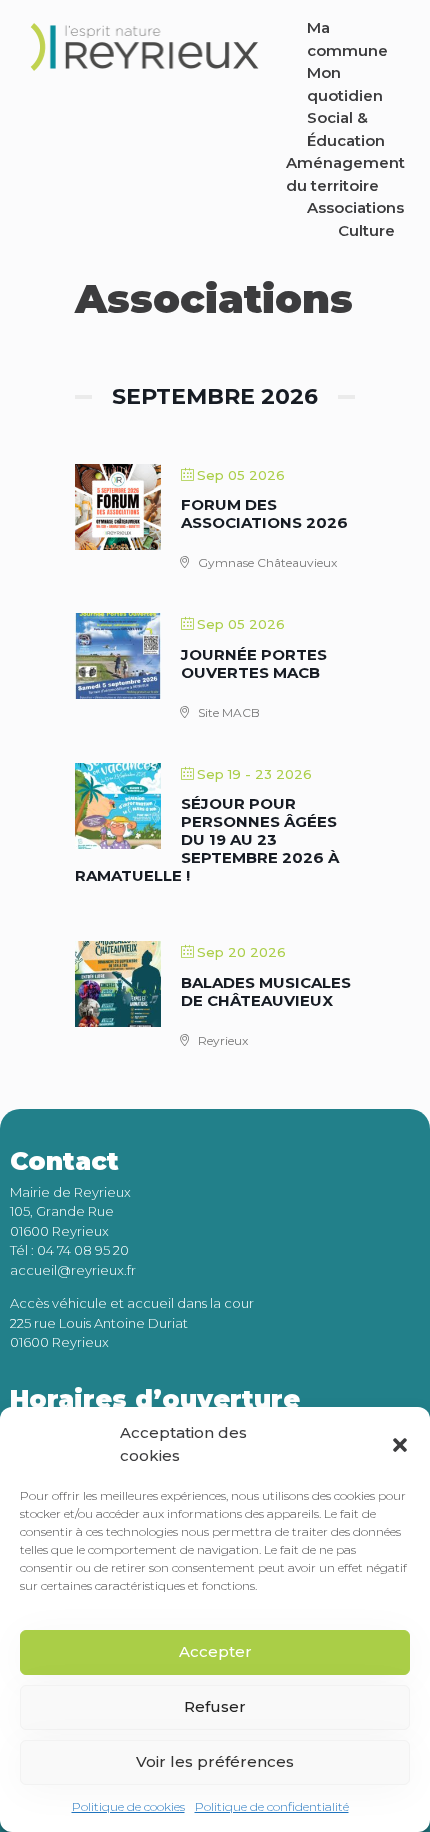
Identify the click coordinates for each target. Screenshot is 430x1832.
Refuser (215, 1706)
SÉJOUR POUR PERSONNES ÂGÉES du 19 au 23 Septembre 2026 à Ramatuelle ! (207, 839)
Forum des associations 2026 (264, 513)
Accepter (215, 1651)
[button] (400, 1445)
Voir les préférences (215, 1761)
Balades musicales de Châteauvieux (266, 991)
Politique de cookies (128, 1806)
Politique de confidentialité (272, 1806)
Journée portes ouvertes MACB (254, 663)
